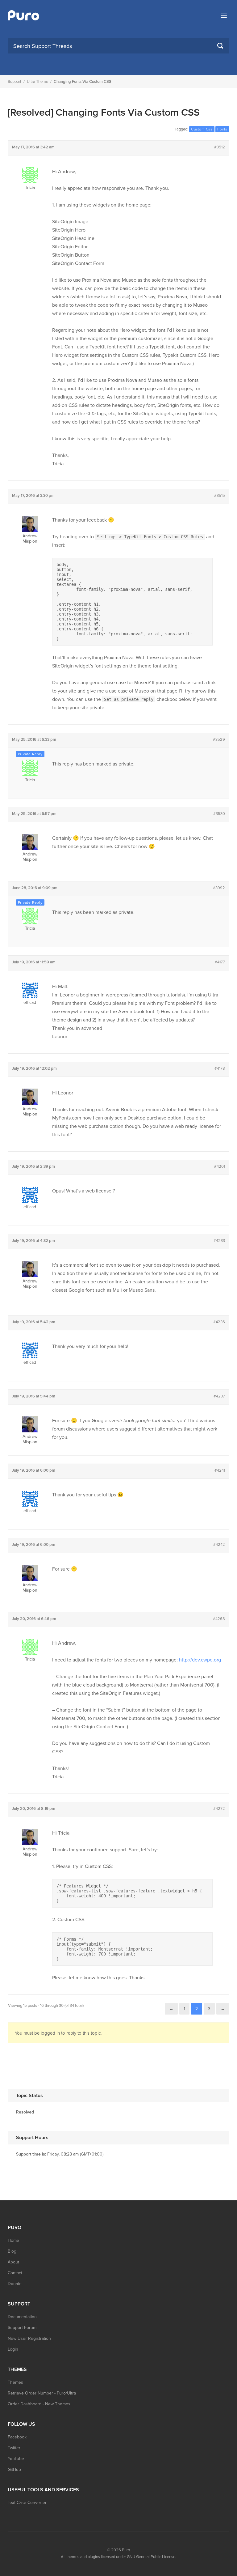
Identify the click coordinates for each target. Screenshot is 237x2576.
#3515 (220, 496)
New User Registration (29, 2338)
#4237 (219, 1396)
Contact (15, 2273)
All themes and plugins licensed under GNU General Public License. (118, 2557)
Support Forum (22, 2328)
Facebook (17, 2437)
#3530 (219, 814)
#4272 (219, 1809)
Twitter (14, 2448)
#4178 (220, 1068)
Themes (15, 2382)
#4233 (219, 1241)
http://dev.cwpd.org (200, 1660)
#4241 (220, 1470)
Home (13, 2240)
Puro (126, 2550)
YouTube (16, 2459)
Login (13, 2349)
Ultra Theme (37, 82)
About (13, 2262)
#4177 (220, 962)
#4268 (219, 1619)
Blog (12, 2251)
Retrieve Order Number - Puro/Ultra (42, 2393)
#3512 (220, 147)
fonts (222, 129)
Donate (15, 2284)
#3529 (219, 740)
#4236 (219, 1322)
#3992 (219, 888)
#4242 (219, 1545)
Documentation (22, 2317)
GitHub (14, 2469)
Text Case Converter (27, 2503)
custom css (202, 129)
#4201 (220, 1166)
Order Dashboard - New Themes (39, 2404)
